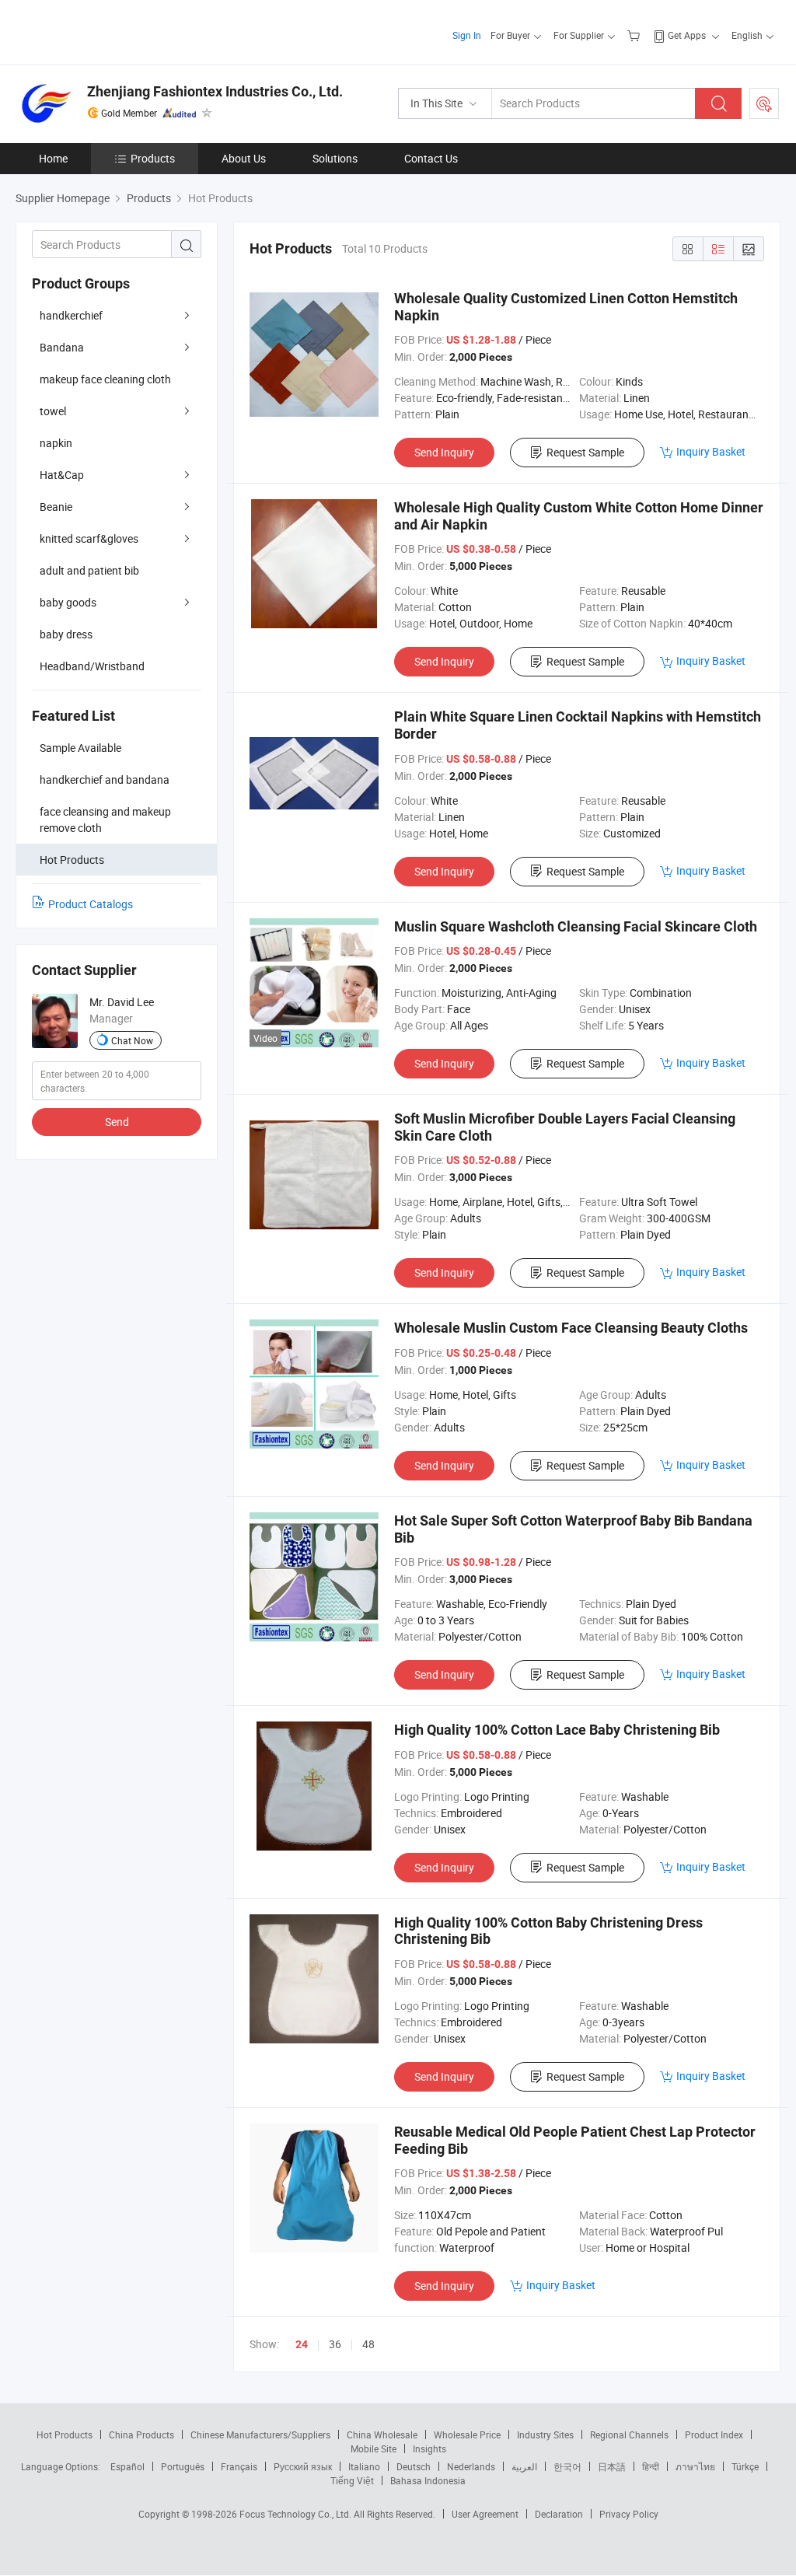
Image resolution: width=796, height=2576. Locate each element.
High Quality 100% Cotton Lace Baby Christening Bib (557, 1730)
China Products (141, 2434)
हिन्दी (651, 2466)
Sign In (467, 35)
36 (335, 2344)
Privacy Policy (629, 2514)
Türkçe (745, 2466)
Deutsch (414, 2466)
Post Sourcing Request (764, 103)
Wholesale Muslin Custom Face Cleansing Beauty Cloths (571, 1328)
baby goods (68, 602)
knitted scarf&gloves (89, 538)
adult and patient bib (89, 570)
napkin (56, 443)
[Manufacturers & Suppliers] (115, 31)
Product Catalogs (91, 904)
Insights (429, 2448)
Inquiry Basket (711, 451)
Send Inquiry (444, 452)
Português (183, 2466)
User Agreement (485, 2514)
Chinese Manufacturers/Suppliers (260, 2434)
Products (153, 158)
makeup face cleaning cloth (105, 379)
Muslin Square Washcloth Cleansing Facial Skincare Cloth (576, 926)
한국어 (567, 2466)
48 (368, 2344)
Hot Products (65, 2434)
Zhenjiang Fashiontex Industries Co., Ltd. (215, 91)
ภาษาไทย (695, 2466)
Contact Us (431, 158)
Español (127, 2466)
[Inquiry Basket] (635, 35)
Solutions (335, 158)
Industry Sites (545, 2434)
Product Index (714, 2434)
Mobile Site (374, 2448)
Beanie (56, 507)
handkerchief (71, 315)
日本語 (612, 2466)
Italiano (364, 2466)
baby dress (66, 634)
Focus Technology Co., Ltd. (297, 2514)
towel (53, 411)
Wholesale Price (467, 2434)
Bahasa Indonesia (428, 2480)
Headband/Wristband (92, 666)
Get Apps (687, 35)
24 (302, 2344)
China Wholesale (382, 2434)
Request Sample (585, 452)
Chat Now (132, 1040)
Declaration (559, 2514)
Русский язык (303, 2466)
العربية (524, 2466)
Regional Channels (629, 2434)
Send (117, 1122)
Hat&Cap (62, 475)
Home (53, 158)
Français (239, 2466)
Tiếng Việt (352, 2480)
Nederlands (471, 2466)
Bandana (62, 347)
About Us (244, 158)
